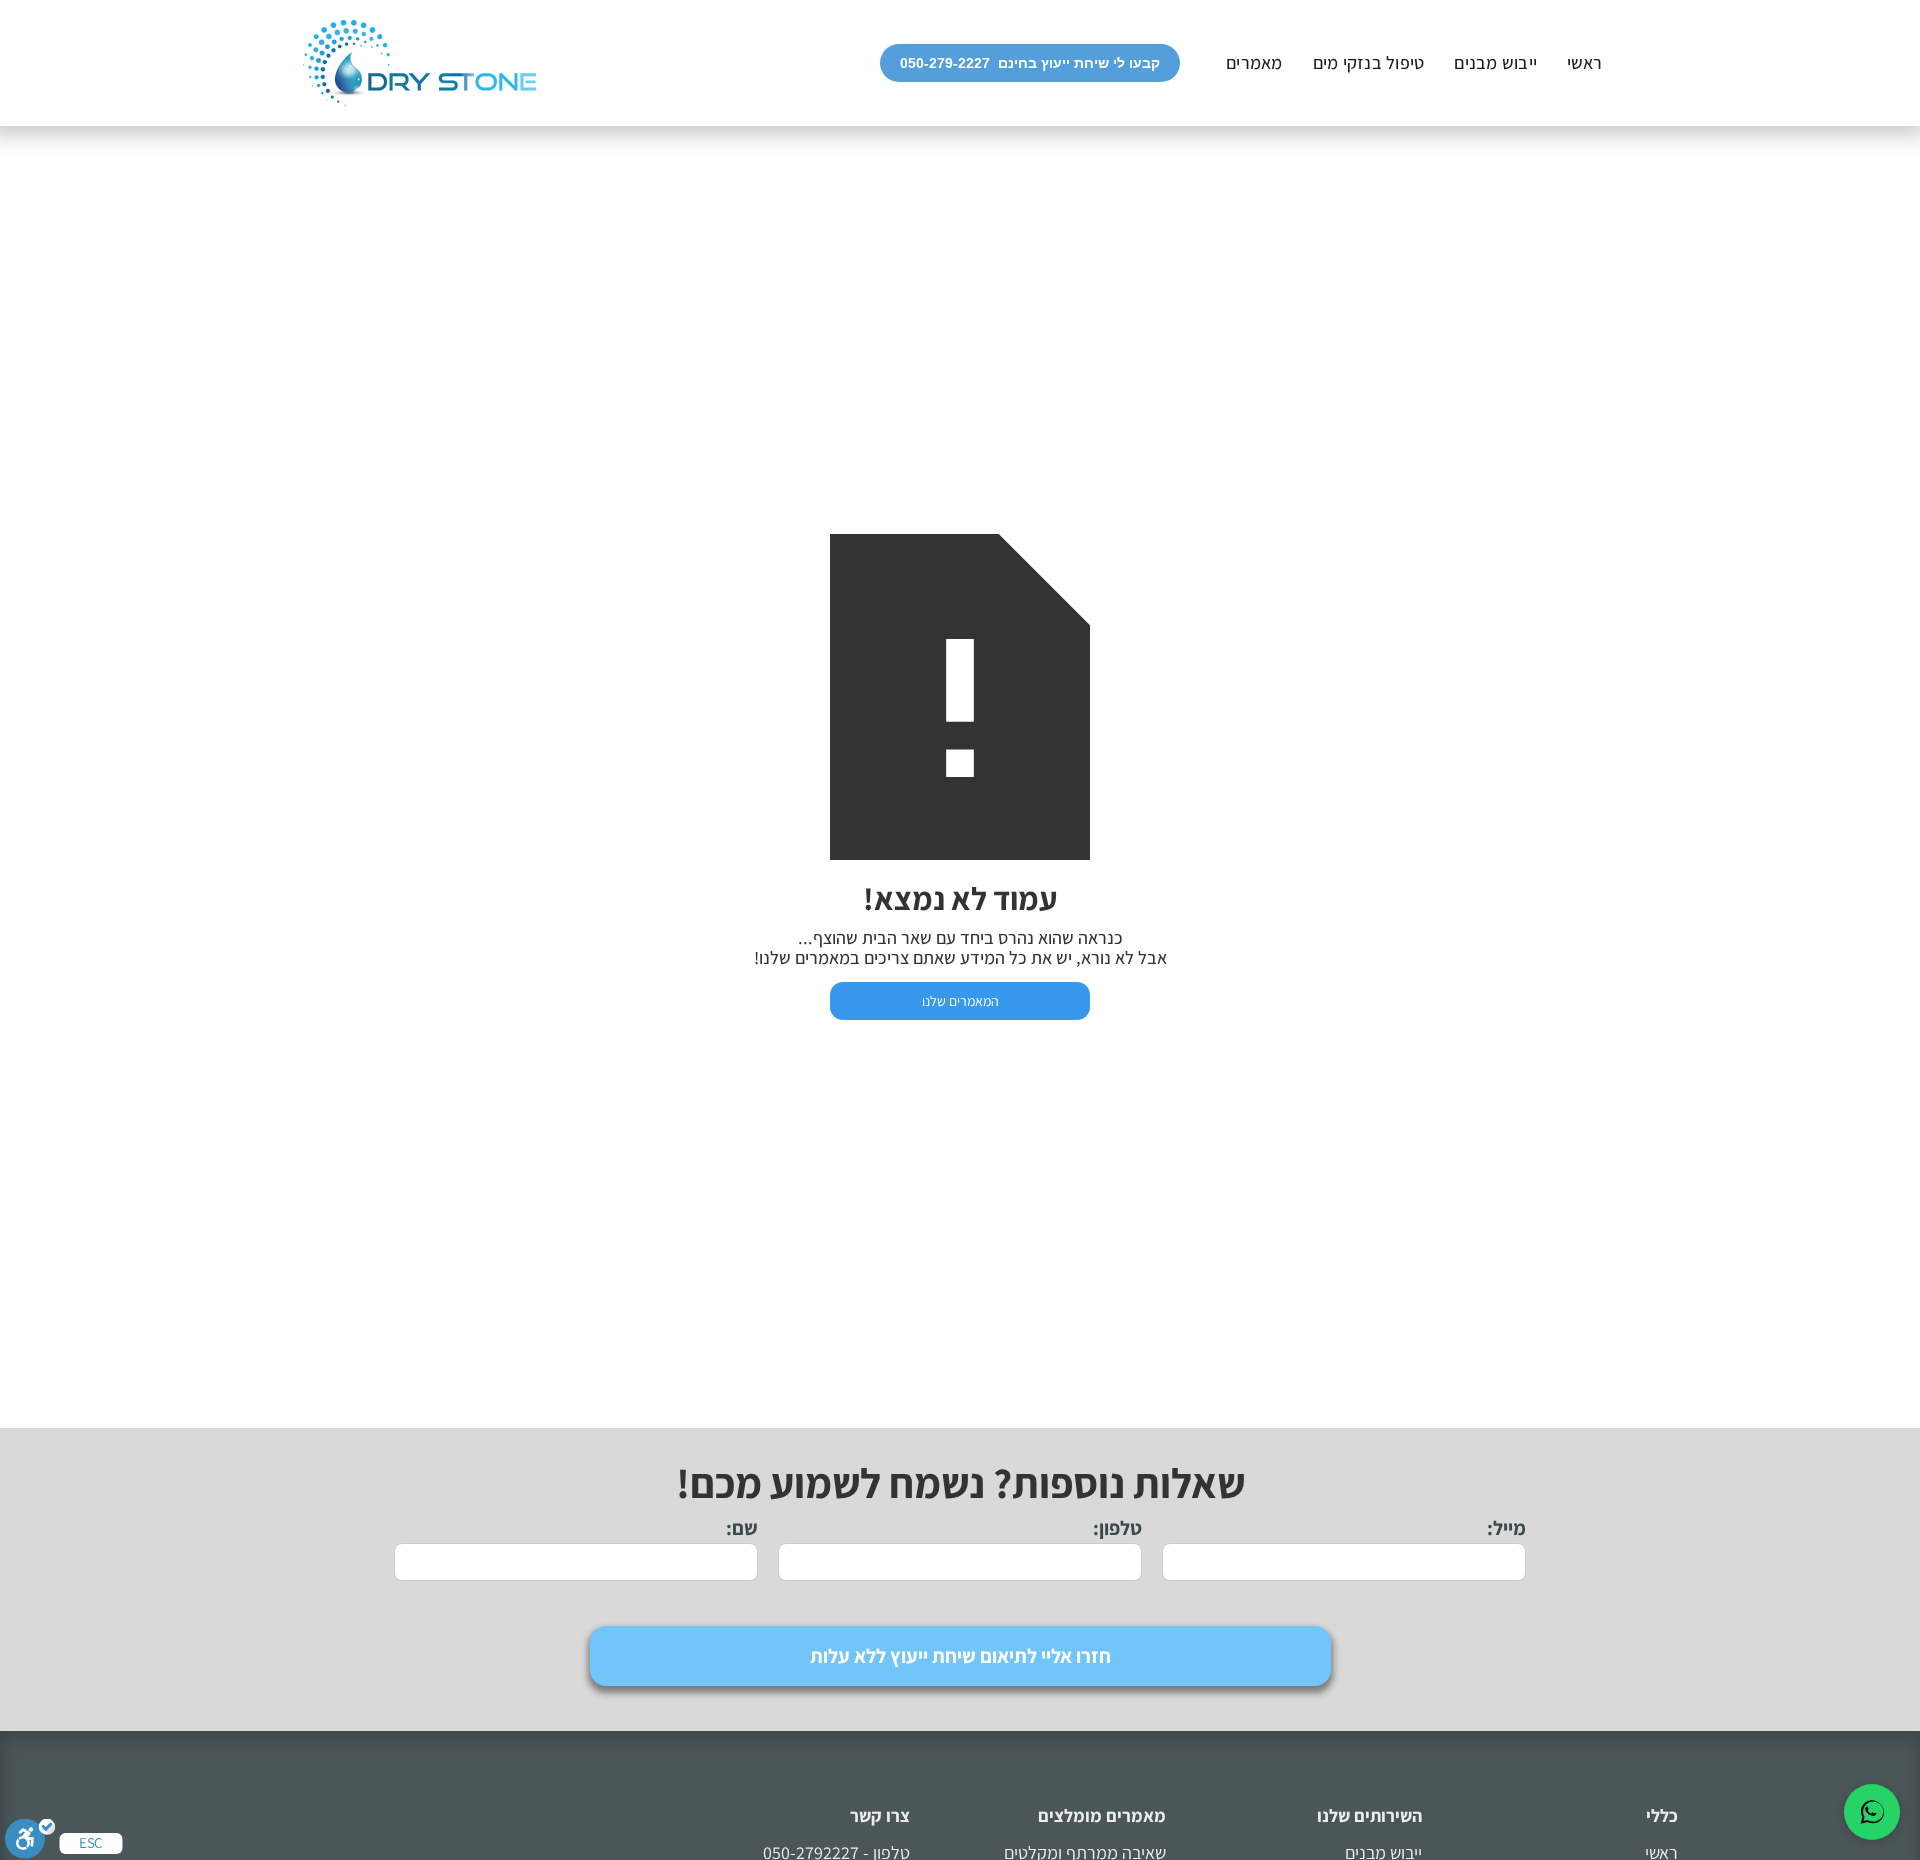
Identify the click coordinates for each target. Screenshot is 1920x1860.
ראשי (1584, 62)
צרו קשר (880, 1815)
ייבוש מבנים (1495, 62)
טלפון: (1117, 1528)
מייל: (1506, 1528)
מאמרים (1254, 62)
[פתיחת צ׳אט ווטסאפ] (1872, 1812)
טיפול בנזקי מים (1369, 62)
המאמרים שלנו (960, 1001)
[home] (420, 63)
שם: (742, 1528)
